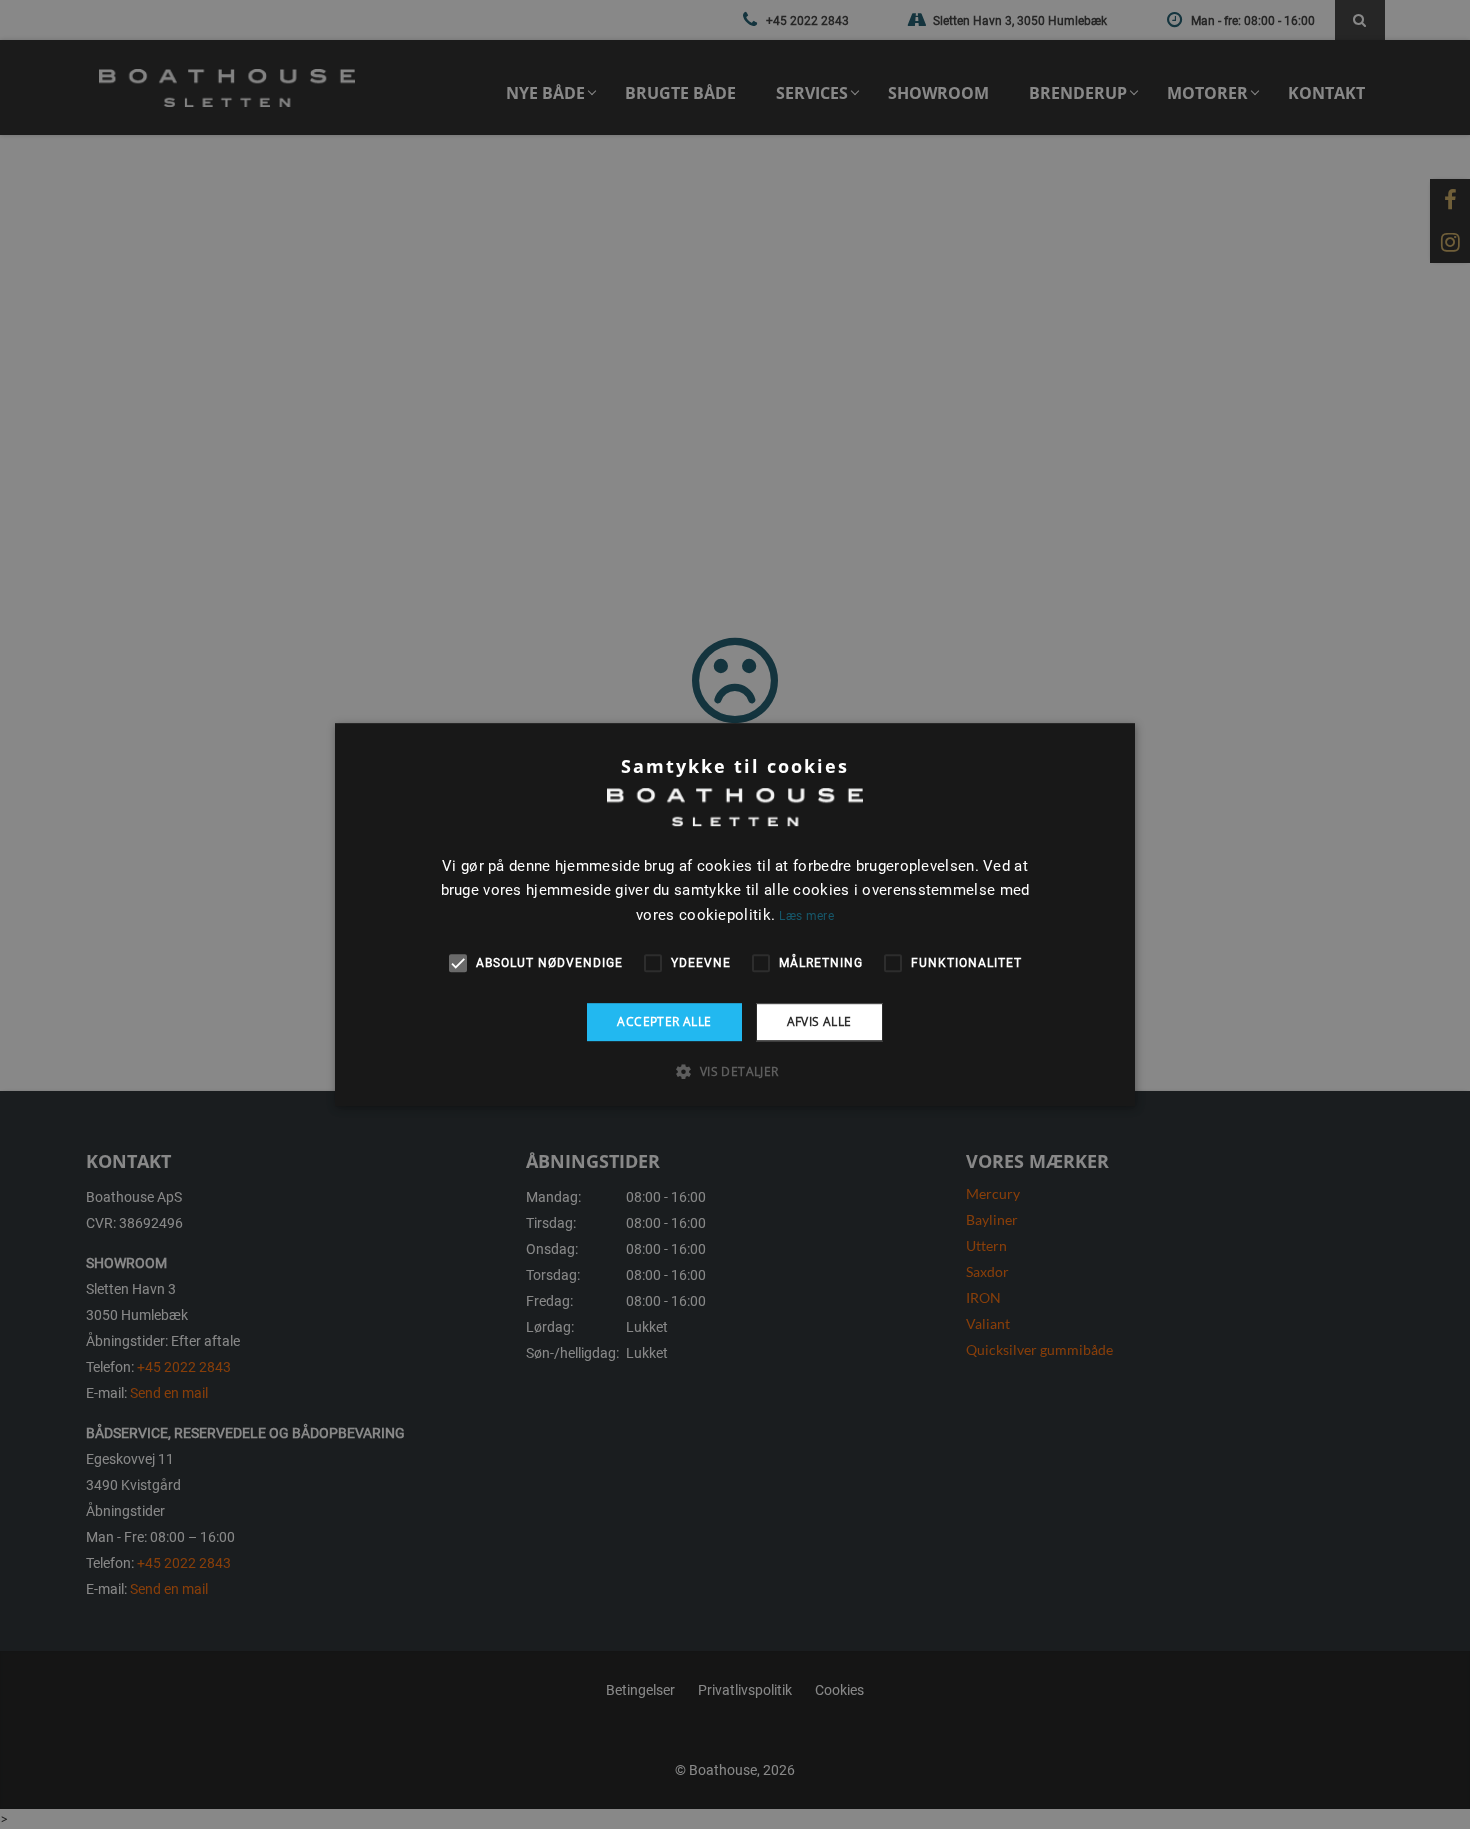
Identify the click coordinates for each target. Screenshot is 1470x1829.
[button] (734, 1071)
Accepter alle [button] (664, 1021)
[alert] (735, 914)
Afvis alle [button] (819, 1021)
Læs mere (806, 916)
